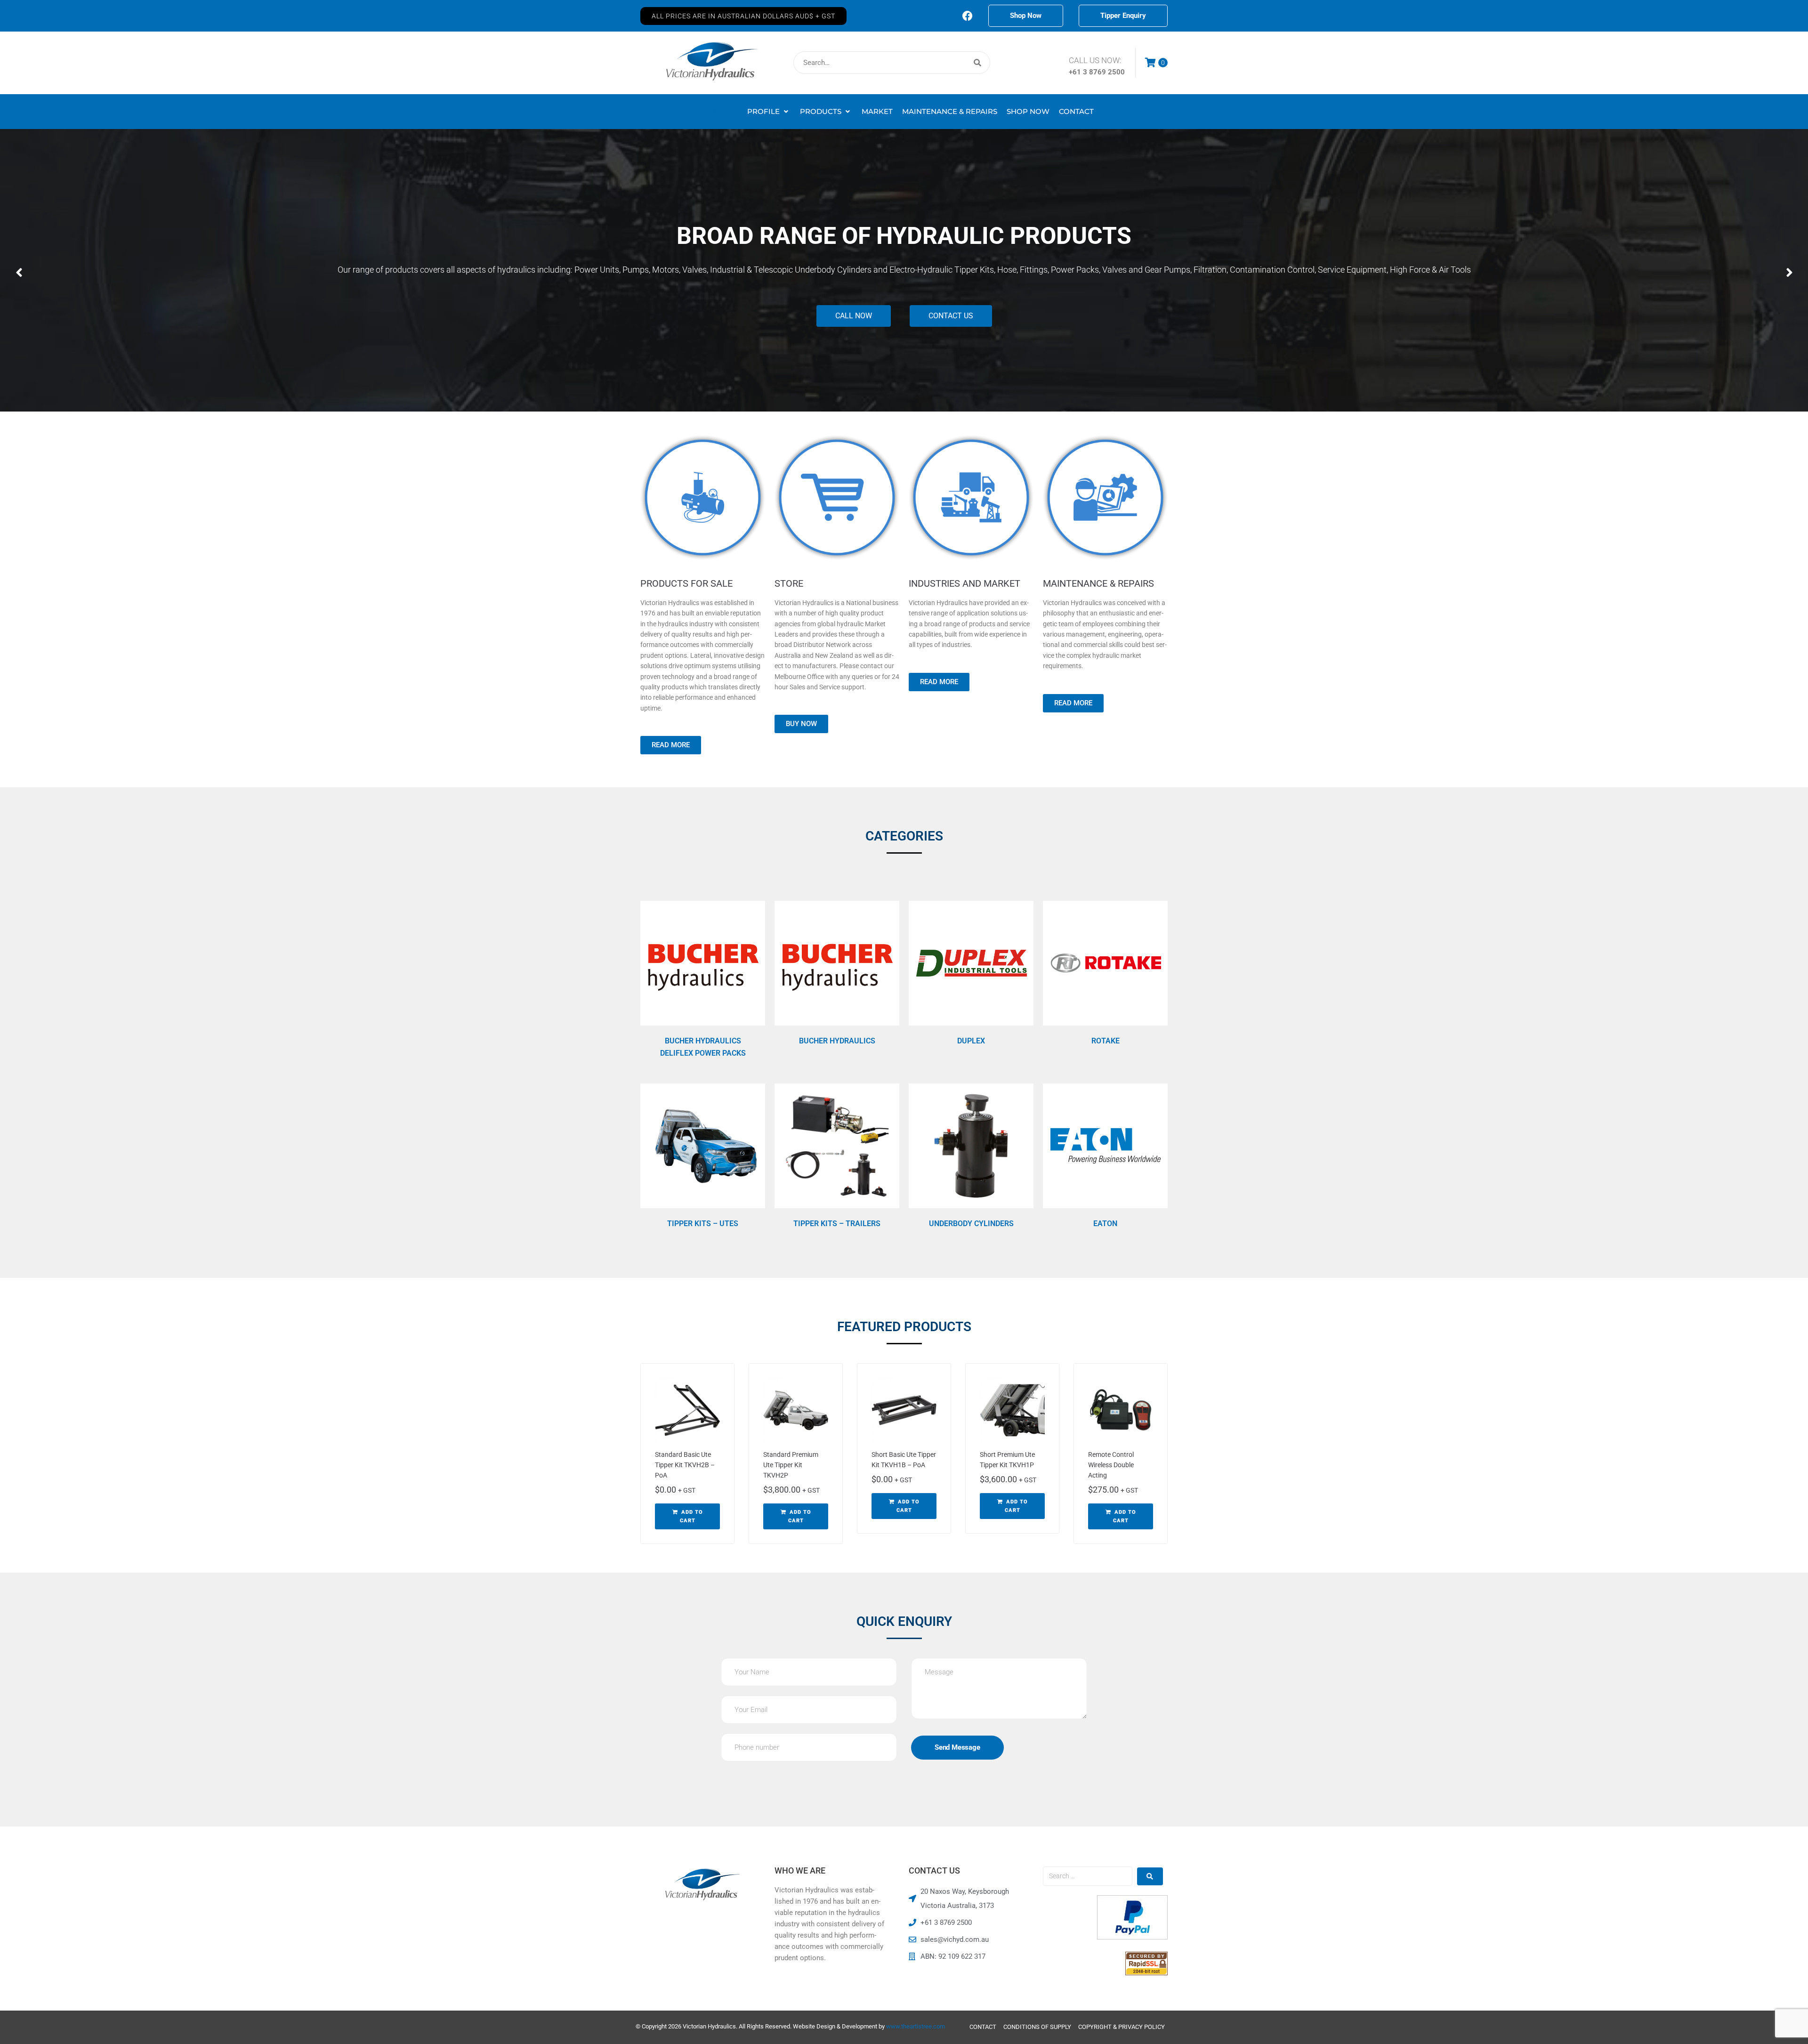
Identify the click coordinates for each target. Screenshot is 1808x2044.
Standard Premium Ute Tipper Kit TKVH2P (791, 1465)
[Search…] (892, 63)
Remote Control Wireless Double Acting (1111, 1465)
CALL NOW (854, 316)
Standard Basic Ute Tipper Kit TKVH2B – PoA (685, 1465)
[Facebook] (968, 16)
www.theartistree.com (916, 2026)
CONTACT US (951, 316)
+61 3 (1079, 72)
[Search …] (1088, 1876)
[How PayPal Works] (1132, 1937)
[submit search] (978, 63)
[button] (743, 16)
